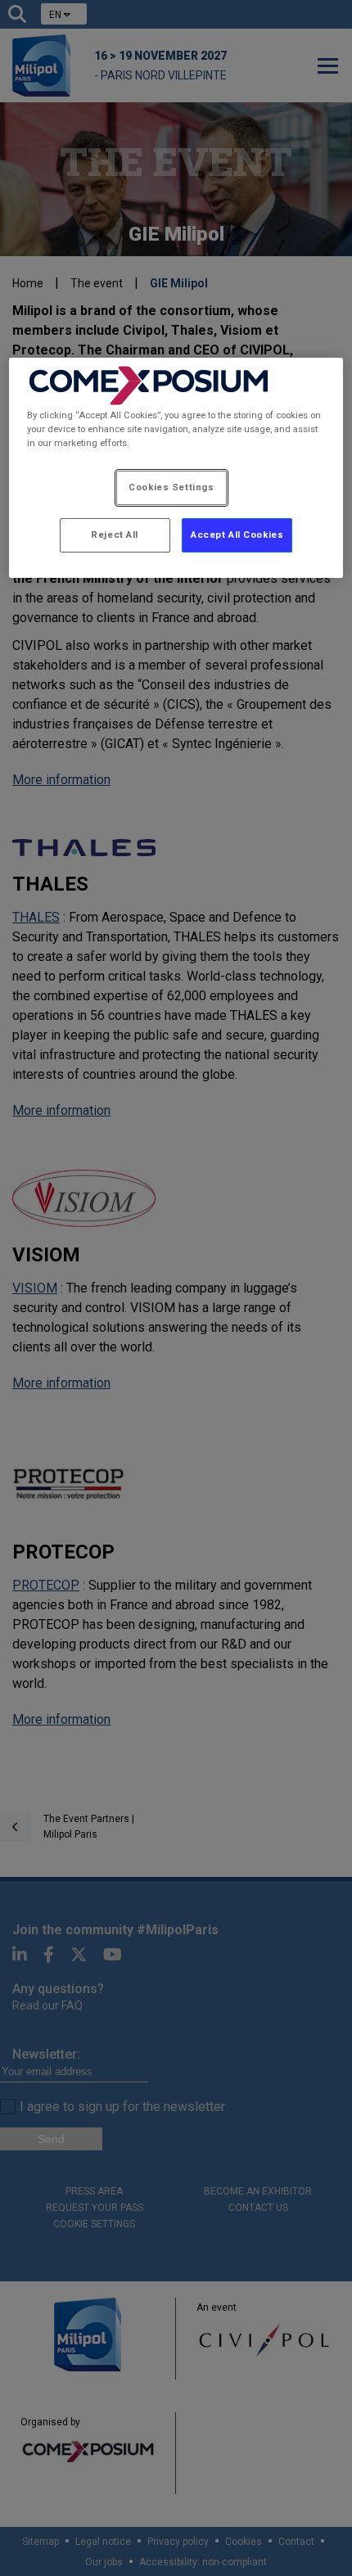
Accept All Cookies (237, 535)
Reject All (115, 535)
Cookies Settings (171, 487)
